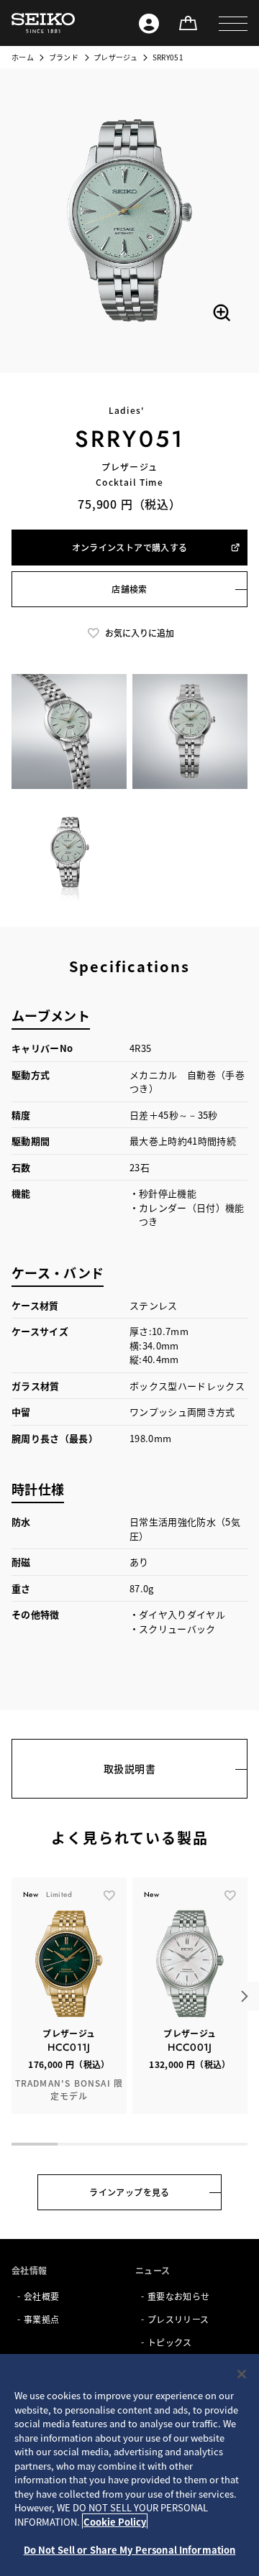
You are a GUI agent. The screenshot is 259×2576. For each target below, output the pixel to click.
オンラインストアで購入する (130, 547)
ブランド (64, 57)
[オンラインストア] (188, 23)
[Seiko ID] (149, 23)
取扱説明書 (129, 1768)
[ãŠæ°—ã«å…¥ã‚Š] (109, 1895)
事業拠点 (41, 2319)
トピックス (170, 2342)
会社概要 (41, 2296)
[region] (129, 2465)
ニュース (153, 2270)
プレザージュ (115, 57)
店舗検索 (129, 589)
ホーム (23, 57)
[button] (233, 23)
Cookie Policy (115, 2522)
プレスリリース (178, 2319)
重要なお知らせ (178, 2296)
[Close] (242, 2374)
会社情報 (29, 2270)
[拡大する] (222, 313)
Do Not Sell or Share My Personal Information (130, 2550)
